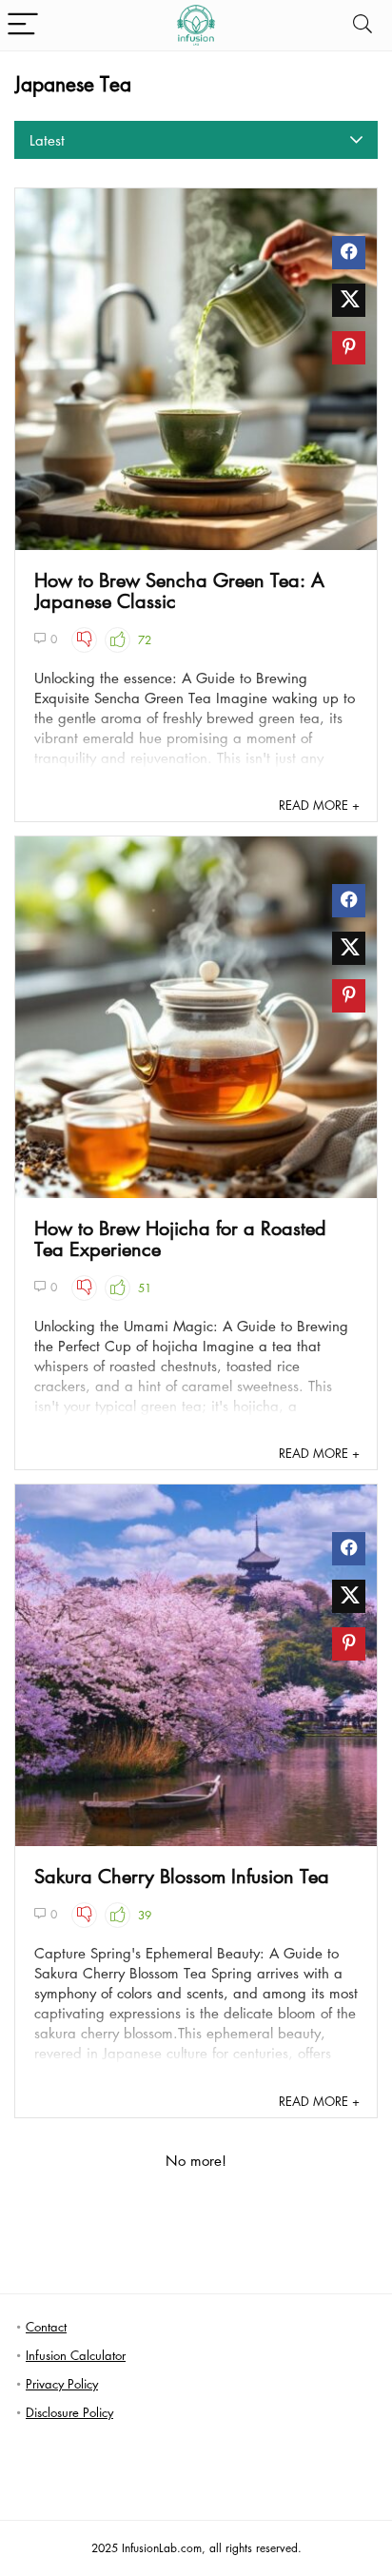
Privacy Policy (62, 2383)
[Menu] (23, 25)
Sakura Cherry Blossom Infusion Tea (182, 1876)
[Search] (363, 25)
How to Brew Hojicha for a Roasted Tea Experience (180, 1238)
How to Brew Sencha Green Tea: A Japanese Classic (179, 590)
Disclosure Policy (69, 2412)
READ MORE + (319, 805)
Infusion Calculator (76, 2355)
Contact (46, 2326)
